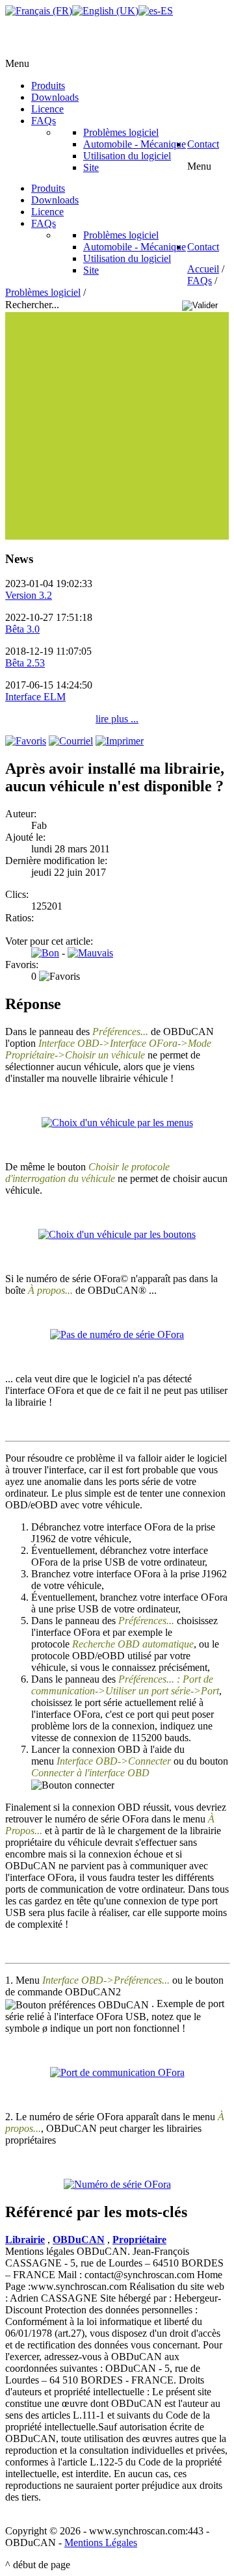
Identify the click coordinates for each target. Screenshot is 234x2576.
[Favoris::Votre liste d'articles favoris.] (26, 741)
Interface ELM (35, 697)
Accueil (203, 269)
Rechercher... (33, 305)
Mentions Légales (101, 2543)
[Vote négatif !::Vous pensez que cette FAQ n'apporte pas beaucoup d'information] (90, 953)
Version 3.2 (29, 595)
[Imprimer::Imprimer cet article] (120, 741)
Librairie (25, 2240)
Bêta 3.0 (22, 629)
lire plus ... (117, 719)
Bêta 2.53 (25, 663)
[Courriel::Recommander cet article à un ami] (71, 741)
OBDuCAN (79, 2240)
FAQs (200, 281)
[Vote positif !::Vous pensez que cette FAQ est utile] (45, 953)
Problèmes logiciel (43, 292)
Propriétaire (139, 2240)
